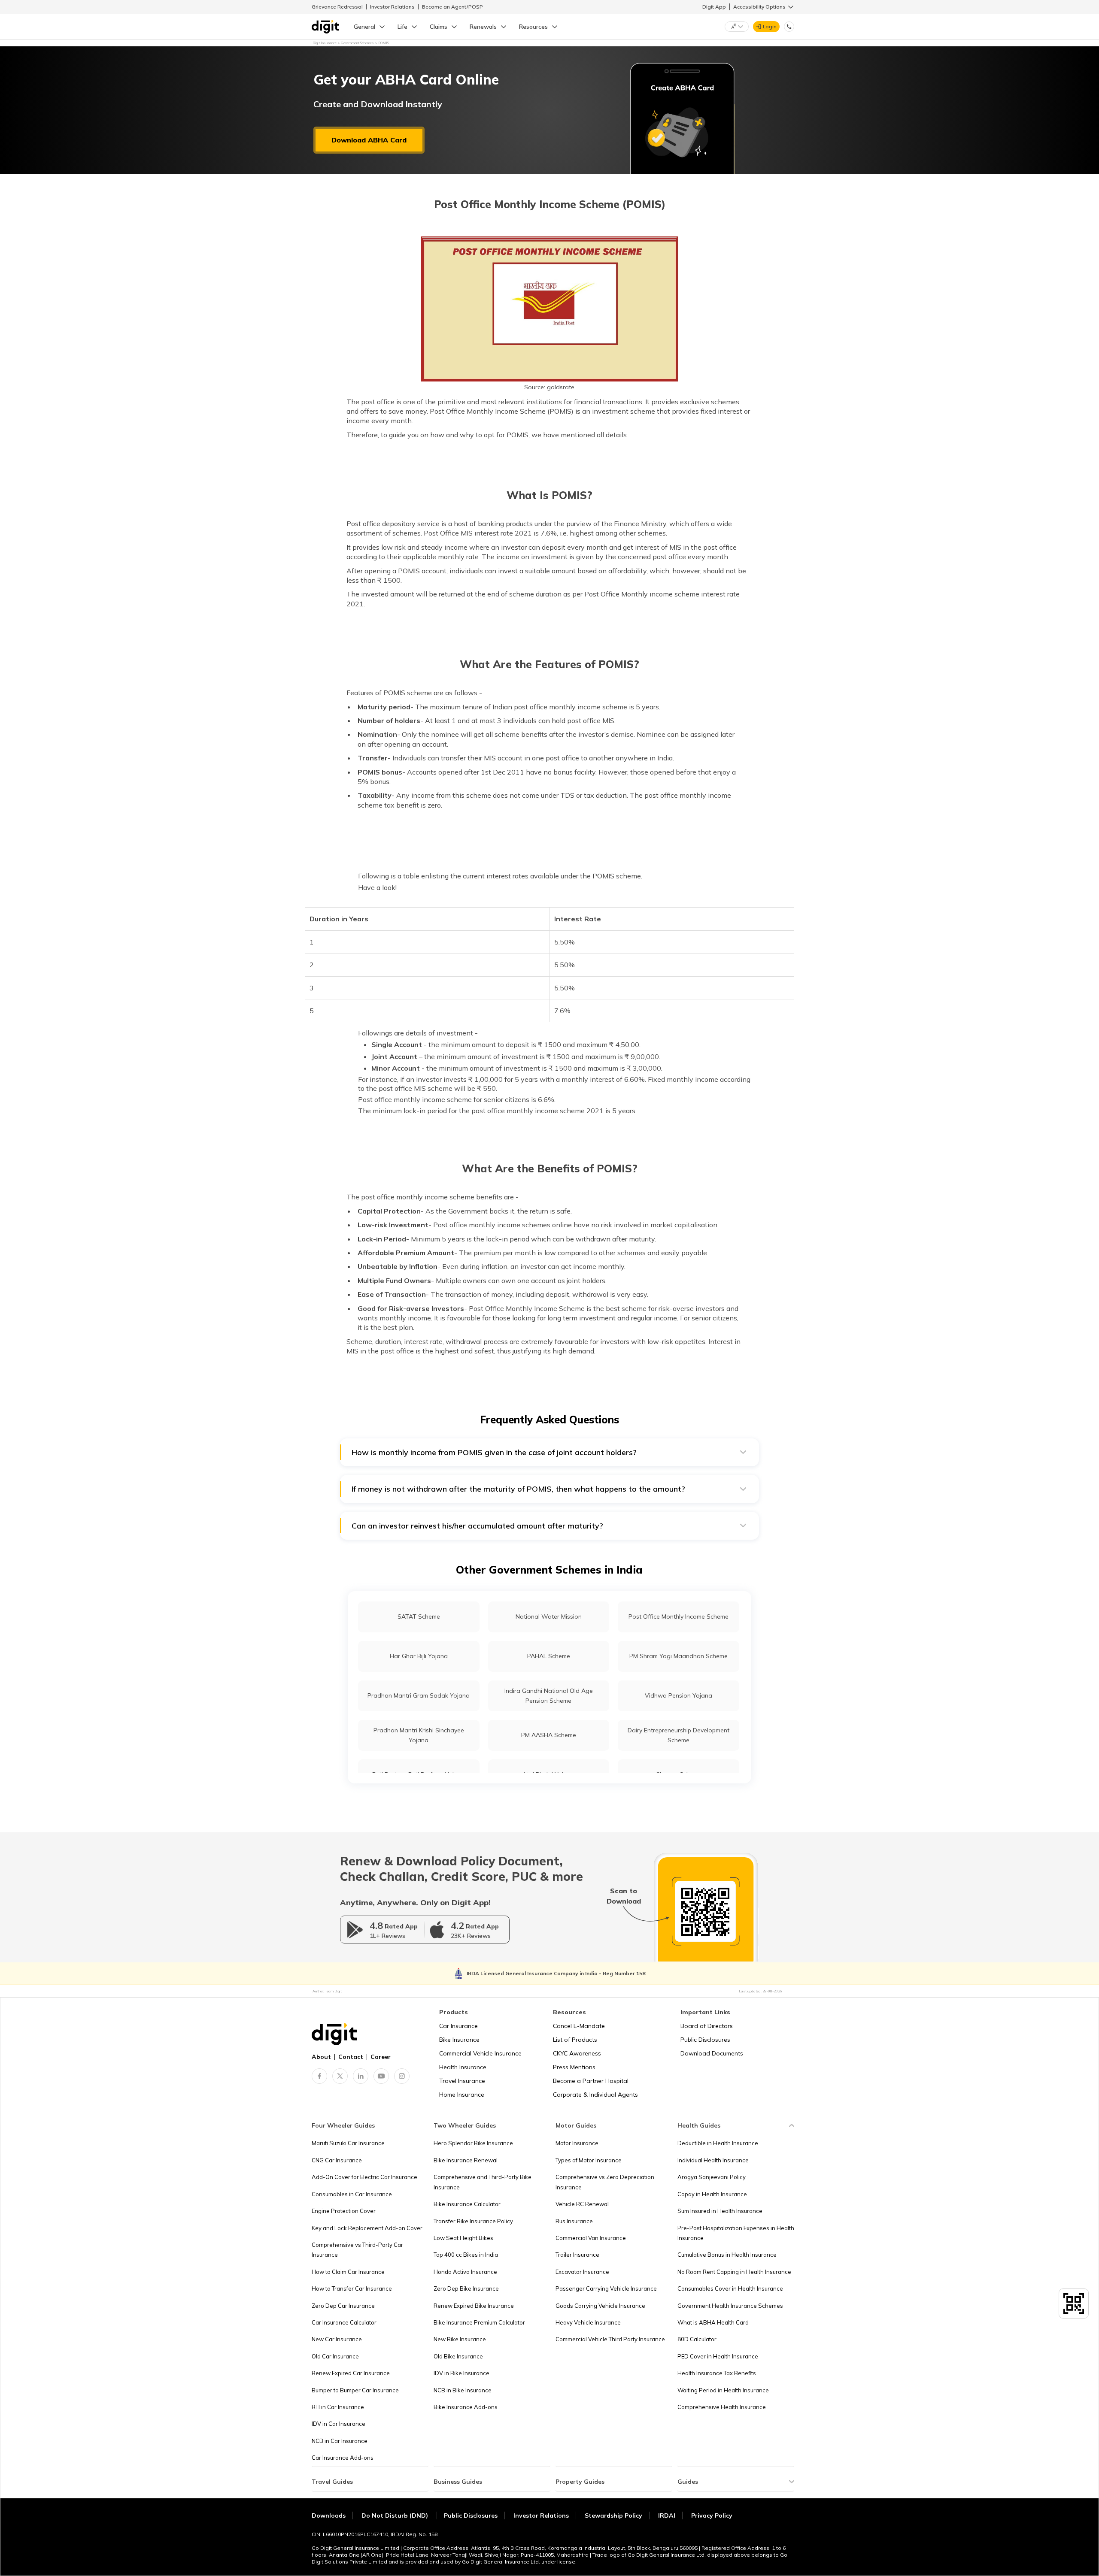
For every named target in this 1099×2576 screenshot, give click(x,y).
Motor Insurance (577, 2143)
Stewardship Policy (613, 2515)
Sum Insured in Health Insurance (720, 2211)
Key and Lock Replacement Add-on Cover (367, 2228)
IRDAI (667, 2515)
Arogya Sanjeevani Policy (712, 2177)
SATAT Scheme (419, 1616)
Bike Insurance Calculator (467, 2204)
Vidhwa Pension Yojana (679, 1695)
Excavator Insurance (582, 2272)
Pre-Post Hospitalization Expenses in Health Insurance (736, 2233)
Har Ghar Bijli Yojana (419, 1656)
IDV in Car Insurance (339, 2424)
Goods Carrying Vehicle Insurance (600, 2306)
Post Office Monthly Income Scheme (679, 1616)
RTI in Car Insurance (338, 2407)
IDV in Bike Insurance (461, 2373)
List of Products (575, 2040)
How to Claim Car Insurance (348, 2272)
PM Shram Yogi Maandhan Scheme (679, 1656)
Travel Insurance (462, 2081)
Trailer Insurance (577, 2255)
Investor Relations (392, 7)
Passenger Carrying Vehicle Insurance (606, 2288)
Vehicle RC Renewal (582, 2204)
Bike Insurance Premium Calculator (479, 2322)
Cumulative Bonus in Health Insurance (727, 2255)
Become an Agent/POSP (452, 7)
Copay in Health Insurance (712, 2194)
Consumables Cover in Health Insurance (730, 2288)
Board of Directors (707, 2026)
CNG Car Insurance (337, 2160)
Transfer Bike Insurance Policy (473, 2221)
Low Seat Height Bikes (463, 2238)
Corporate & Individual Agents (595, 2095)
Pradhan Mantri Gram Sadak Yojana (419, 1695)
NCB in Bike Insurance (463, 2390)
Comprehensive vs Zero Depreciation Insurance (605, 2182)
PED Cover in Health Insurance (718, 2356)
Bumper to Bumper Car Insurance (355, 2390)
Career (381, 2057)
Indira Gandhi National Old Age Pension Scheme (549, 1696)
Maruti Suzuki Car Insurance (348, 2143)
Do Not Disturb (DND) (396, 2515)
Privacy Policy (712, 2515)
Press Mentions (574, 2067)
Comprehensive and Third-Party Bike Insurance (483, 2182)
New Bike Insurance (460, 2339)
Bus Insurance (574, 2221)
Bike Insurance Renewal (466, 2160)
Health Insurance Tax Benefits (717, 2373)
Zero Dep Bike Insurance (466, 2288)
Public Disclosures (705, 2040)
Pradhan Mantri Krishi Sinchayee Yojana (419, 1735)
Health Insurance (463, 2067)
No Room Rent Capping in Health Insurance (734, 2272)
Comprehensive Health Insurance (722, 2407)
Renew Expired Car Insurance (351, 2373)
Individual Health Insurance (713, 2160)
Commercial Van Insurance (591, 2238)
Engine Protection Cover (344, 2211)
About (321, 2057)
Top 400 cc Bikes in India (466, 2255)
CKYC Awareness (577, 2053)
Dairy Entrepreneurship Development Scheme (679, 1735)
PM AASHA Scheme (549, 1735)
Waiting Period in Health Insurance (723, 2390)
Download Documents (712, 2053)
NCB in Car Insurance (340, 2441)
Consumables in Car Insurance (352, 2194)
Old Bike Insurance (458, 2356)
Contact (351, 2057)
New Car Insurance (337, 2339)
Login (770, 26)
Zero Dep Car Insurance (343, 2306)
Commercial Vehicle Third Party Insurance (610, 2339)
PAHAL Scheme (549, 1656)
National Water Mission (549, 1616)
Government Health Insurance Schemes (730, 2306)
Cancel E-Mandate (579, 2026)
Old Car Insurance (335, 2356)
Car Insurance (458, 2026)
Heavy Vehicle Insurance (588, 2322)
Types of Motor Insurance (589, 2160)
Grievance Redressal (337, 7)
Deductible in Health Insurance (718, 2143)
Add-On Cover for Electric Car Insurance (364, 2177)
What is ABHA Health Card (713, 2322)
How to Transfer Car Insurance (352, 2288)
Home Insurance (462, 2095)
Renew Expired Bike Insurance (474, 2306)
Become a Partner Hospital (591, 2081)
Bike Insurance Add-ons (466, 2407)
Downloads (329, 2515)
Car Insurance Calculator (344, 2322)
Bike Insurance (459, 2040)
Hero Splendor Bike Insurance (473, 2143)
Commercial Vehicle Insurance (480, 2053)
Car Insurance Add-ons (343, 2458)
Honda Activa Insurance (465, 2272)
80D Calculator (697, 2339)
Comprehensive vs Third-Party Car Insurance (357, 2250)
